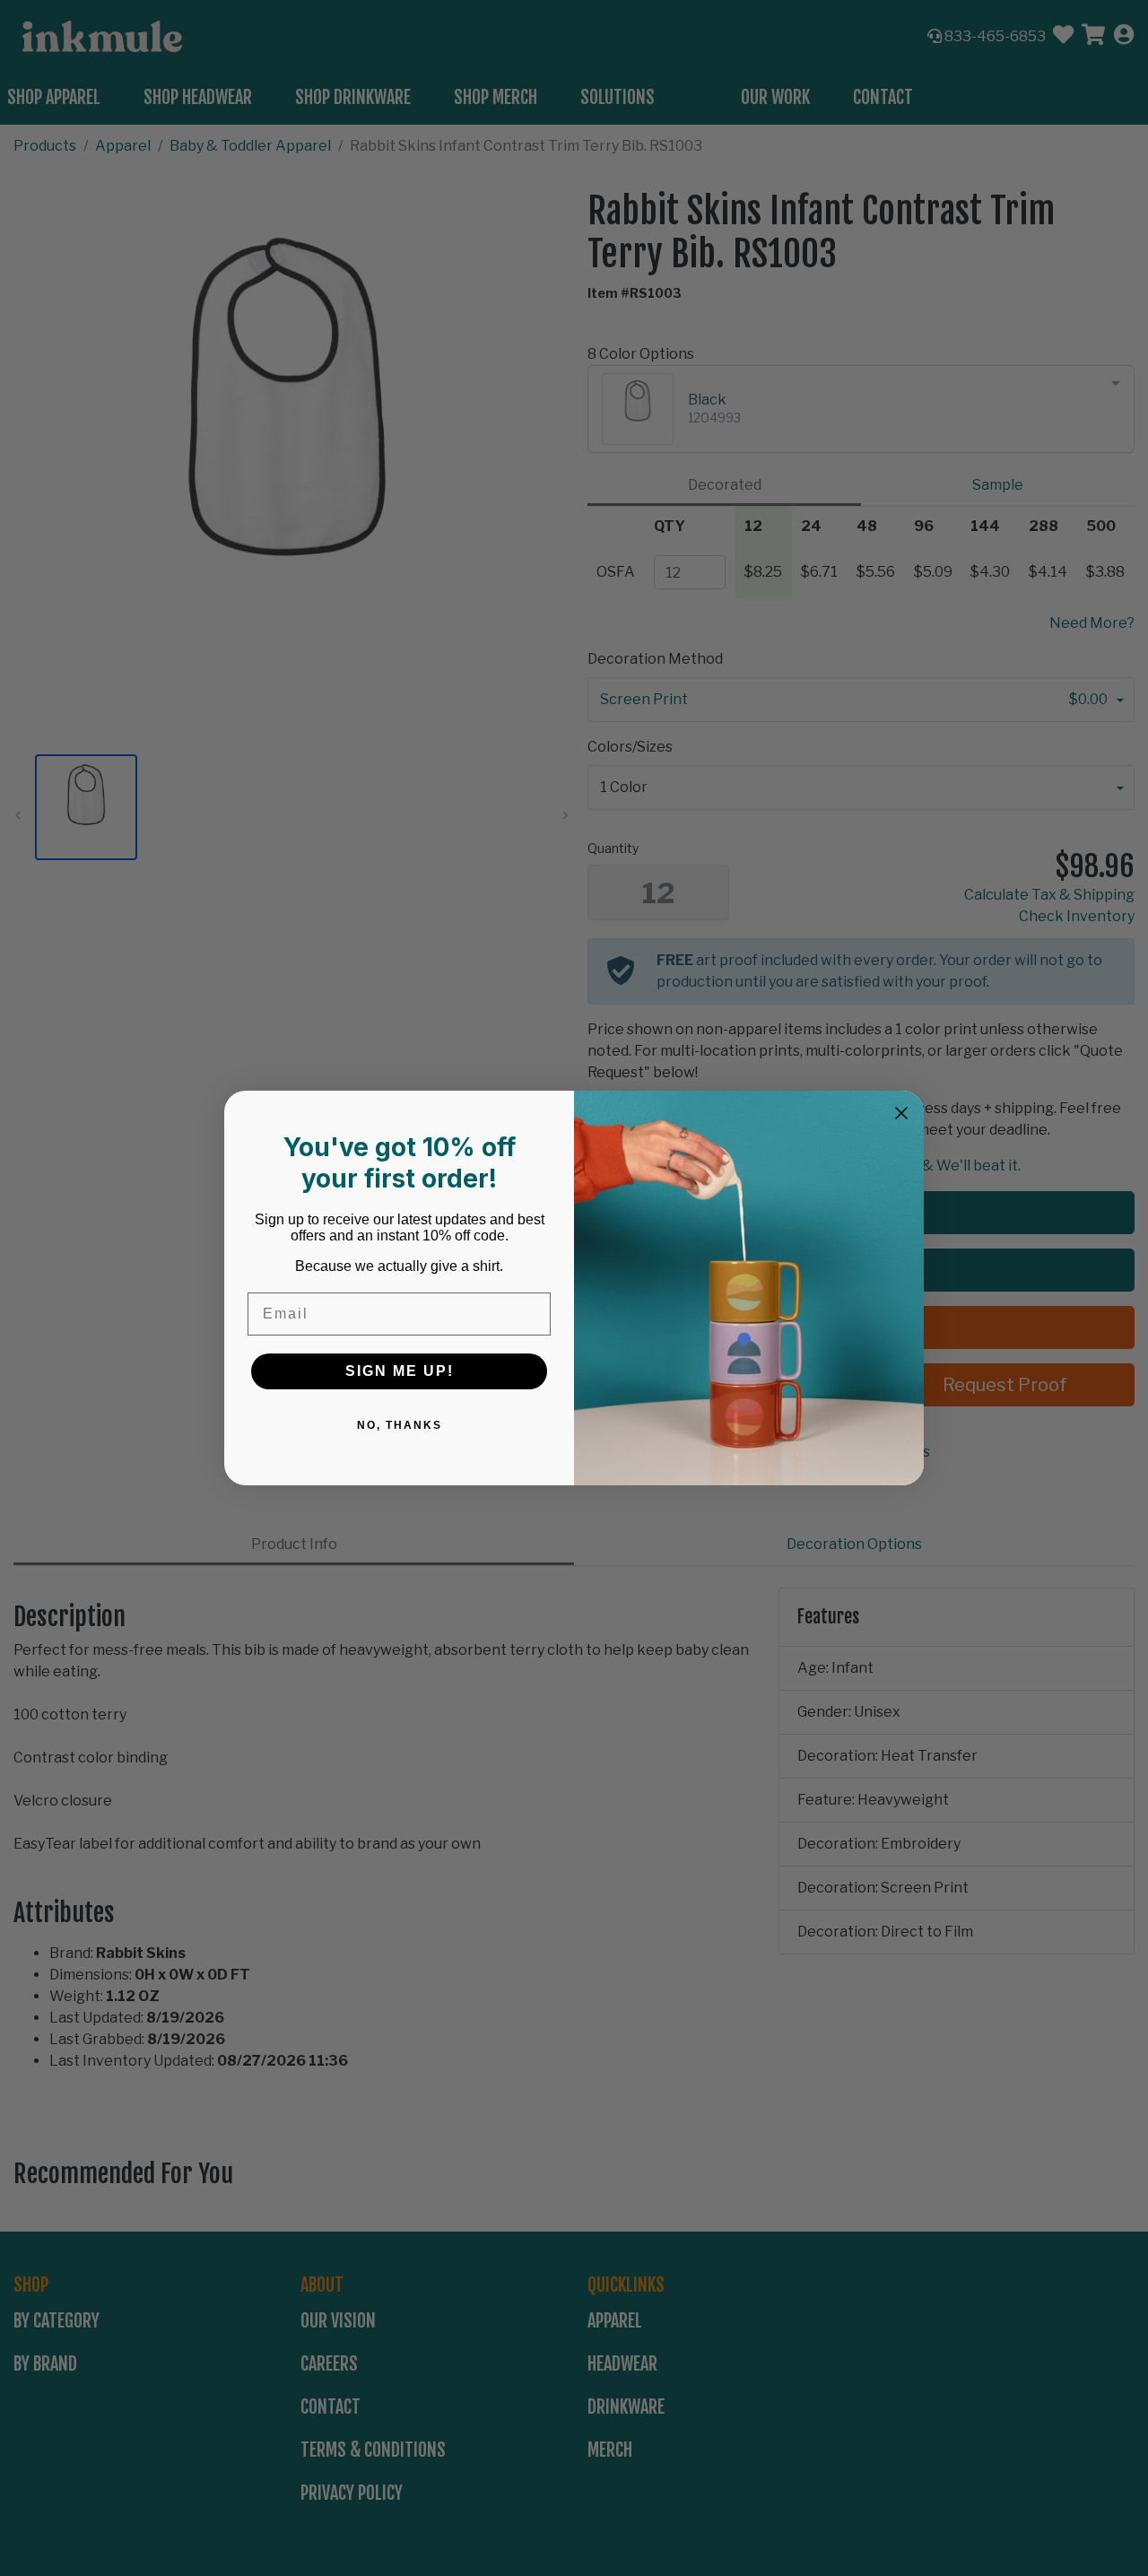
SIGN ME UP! (400, 1371)
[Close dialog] (901, 1113)
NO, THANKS (400, 1425)
